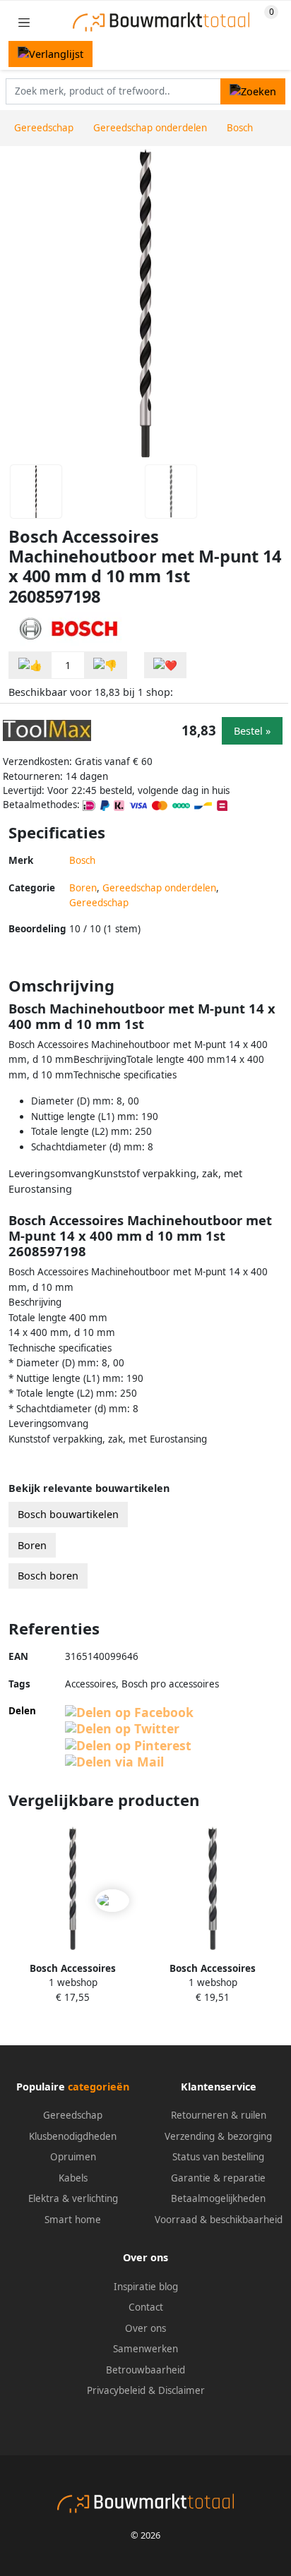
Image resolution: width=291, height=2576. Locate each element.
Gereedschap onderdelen (159, 888)
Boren (83, 888)
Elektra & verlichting (73, 2198)
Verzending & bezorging (218, 2136)
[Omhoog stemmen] (30, 665)
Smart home (73, 2220)
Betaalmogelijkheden (218, 2198)
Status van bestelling (218, 2157)
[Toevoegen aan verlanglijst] (165, 665)
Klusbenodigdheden (73, 2136)
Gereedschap (99, 903)
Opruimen (73, 2157)
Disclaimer (182, 2390)
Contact (146, 2307)
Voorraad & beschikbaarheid (219, 2220)
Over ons (145, 2328)
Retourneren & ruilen (219, 2115)
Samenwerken (145, 2349)
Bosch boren (48, 1576)
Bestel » (252, 731)
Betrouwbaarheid (145, 2370)
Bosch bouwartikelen (68, 1514)
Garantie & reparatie (218, 2178)
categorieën (99, 2087)
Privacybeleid (116, 2390)
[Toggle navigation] (24, 22)
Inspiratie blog (146, 2287)
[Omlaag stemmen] (105, 665)
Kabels (73, 2178)
